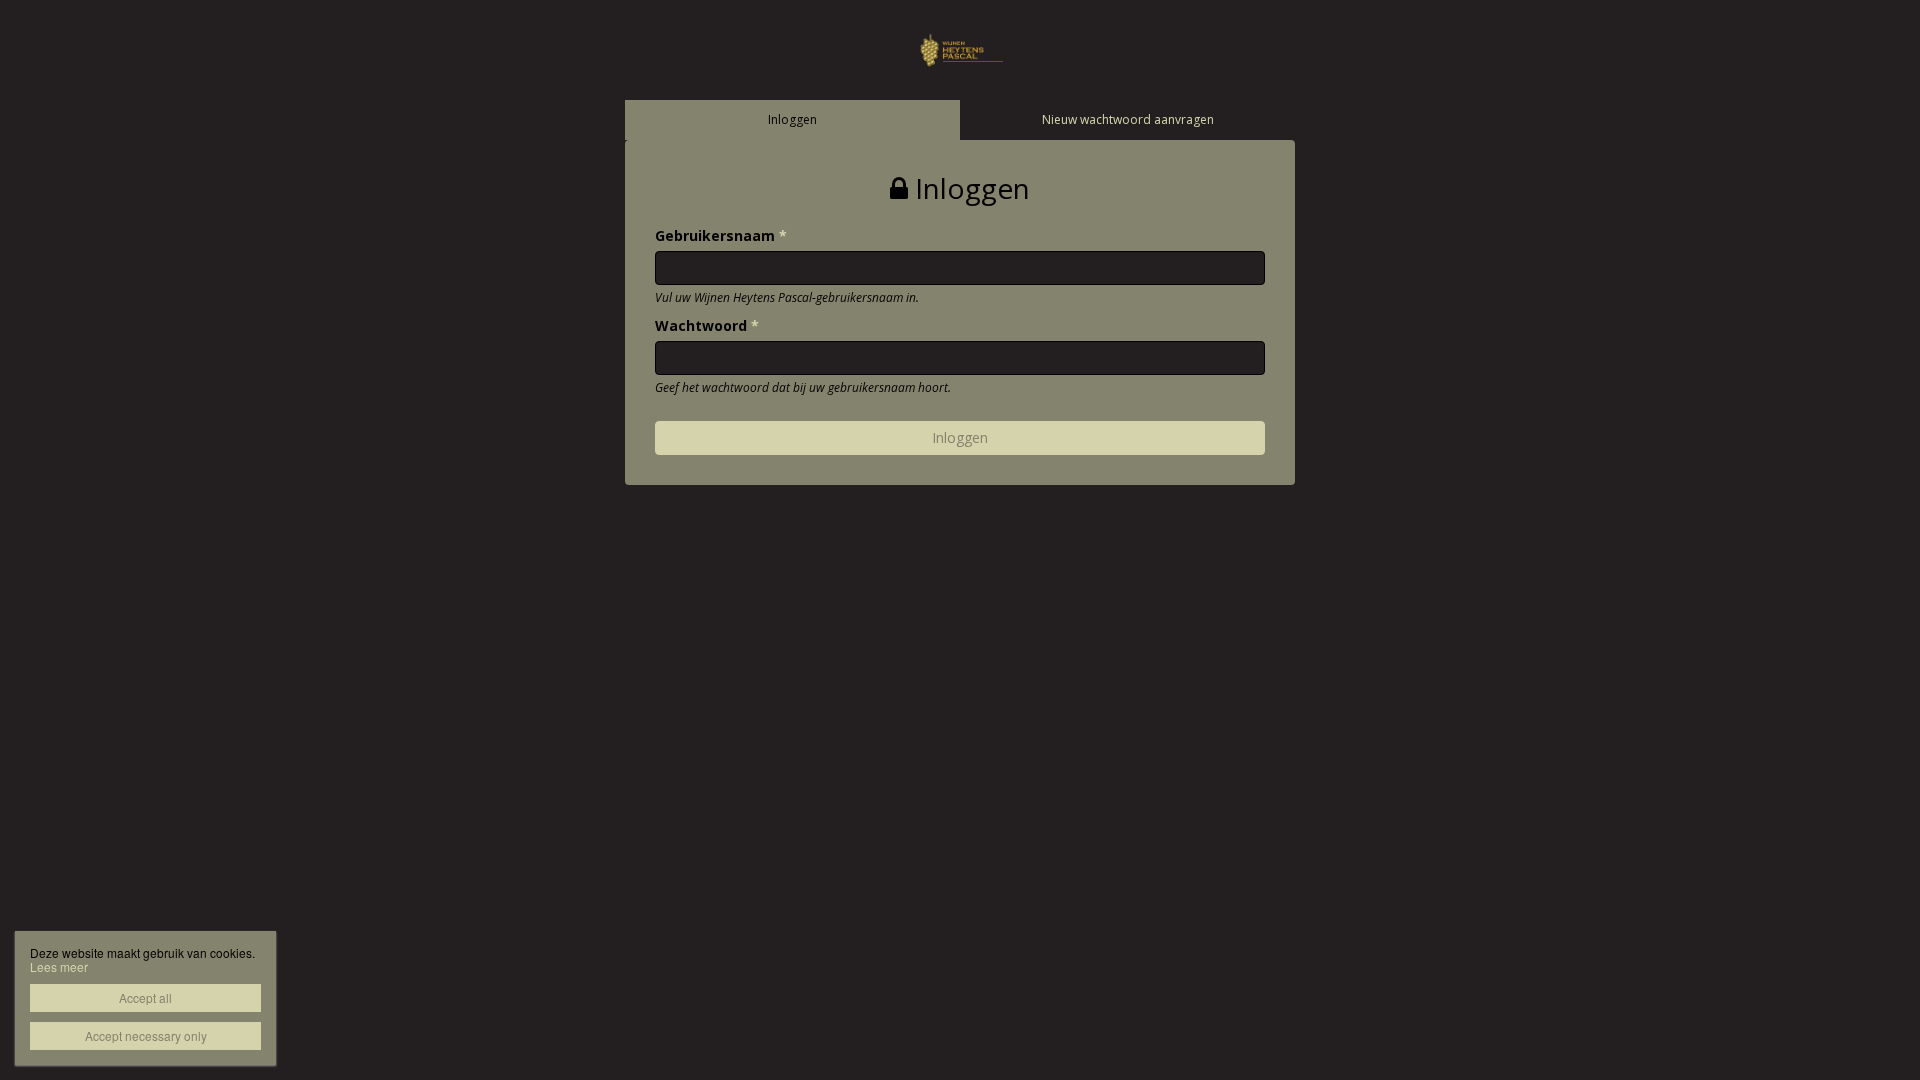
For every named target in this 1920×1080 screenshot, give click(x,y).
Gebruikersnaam (721, 235)
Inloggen (792, 119)
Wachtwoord (707, 325)
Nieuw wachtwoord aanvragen (1128, 119)
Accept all (145, 997)
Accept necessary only (146, 1035)
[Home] (960, 48)
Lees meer (59, 966)
